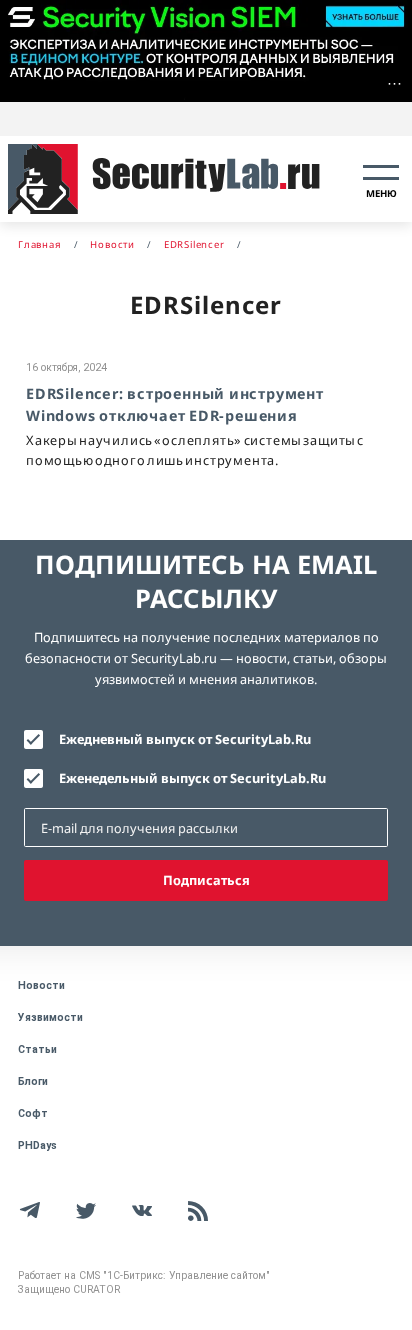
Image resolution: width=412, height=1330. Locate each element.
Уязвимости (50, 1017)
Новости (41, 985)
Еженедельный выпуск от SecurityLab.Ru (192, 778)
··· (394, 83)
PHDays (37, 1145)
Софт (33, 1113)
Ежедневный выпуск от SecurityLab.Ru (185, 739)
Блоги (33, 1081)
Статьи (37, 1049)
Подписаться (206, 880)
